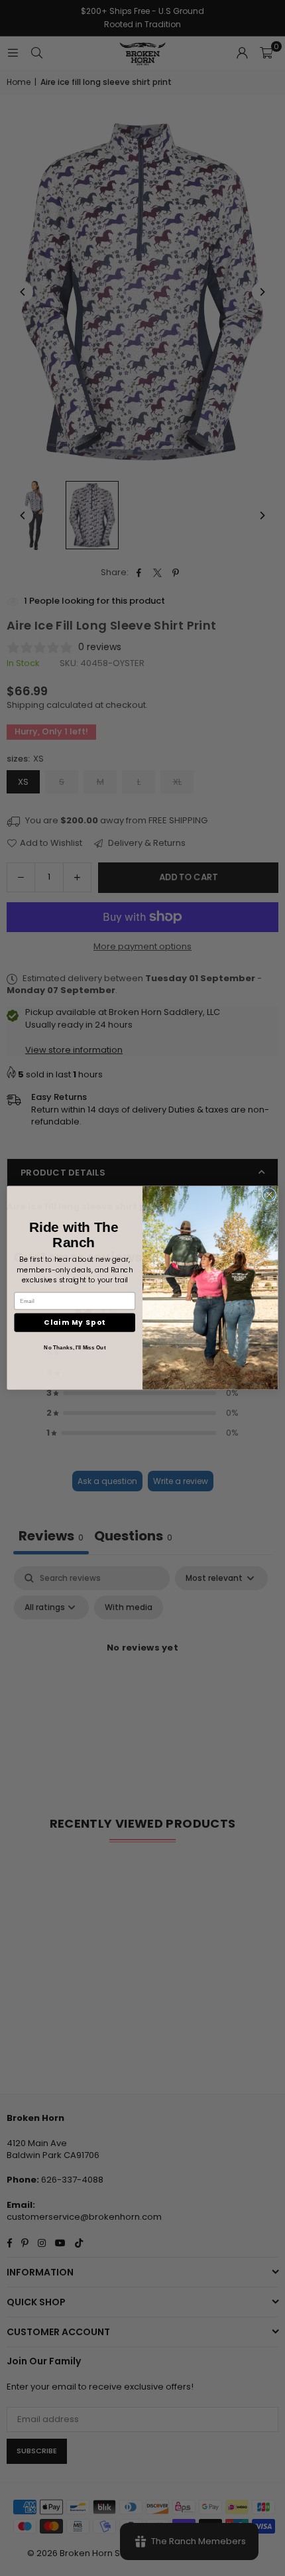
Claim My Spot (75, 1323)
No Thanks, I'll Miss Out (75, 1348)
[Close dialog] (269, 1195)
